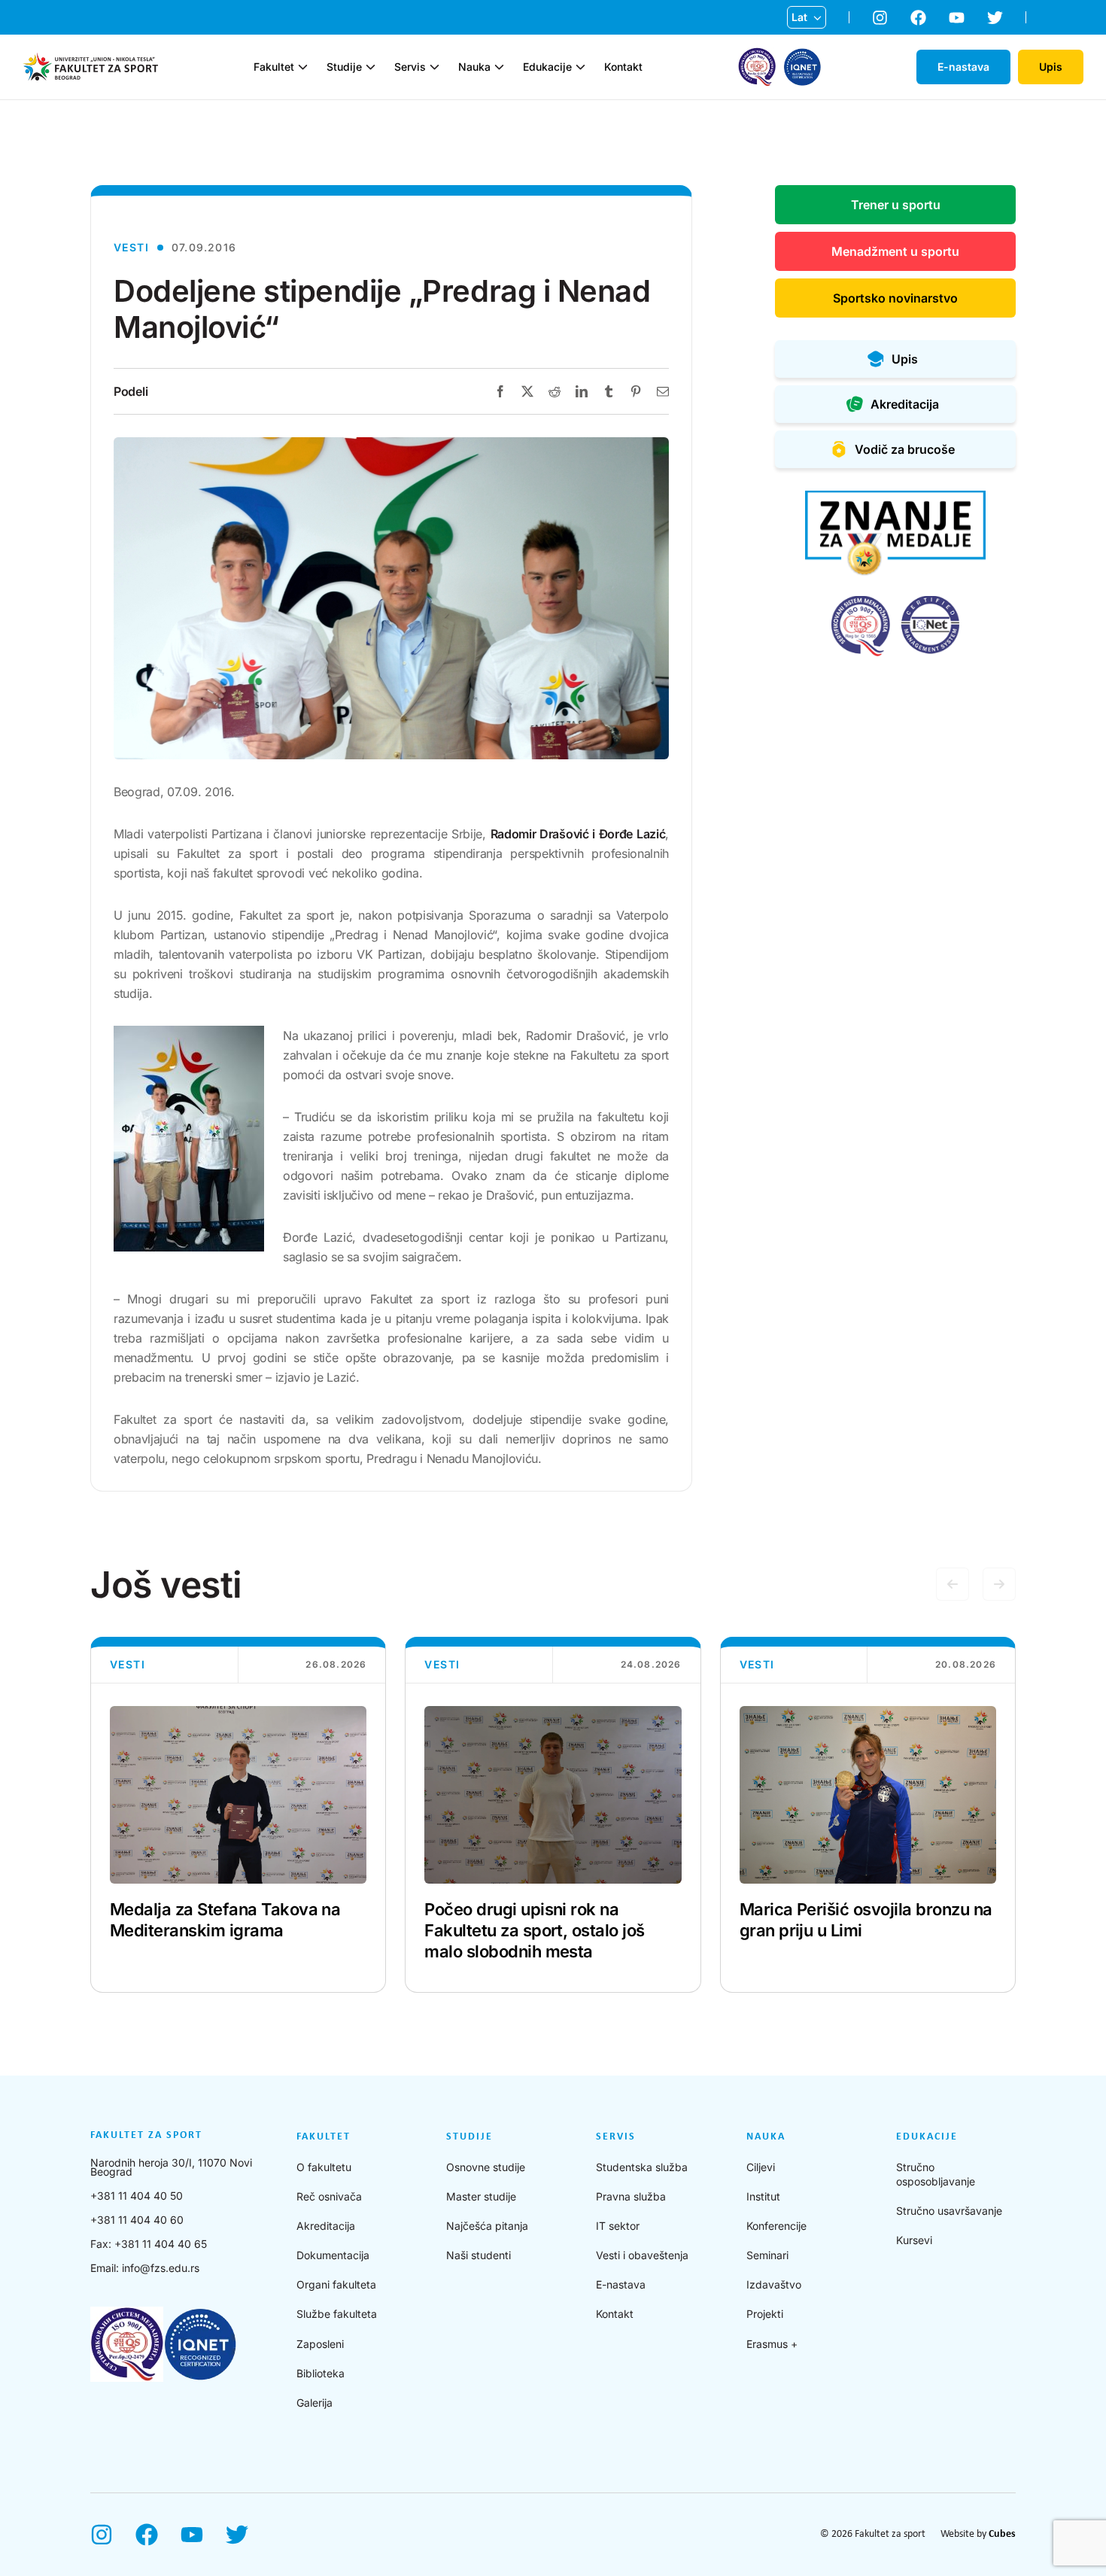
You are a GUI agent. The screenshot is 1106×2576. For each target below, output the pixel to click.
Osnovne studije (486, 2167)
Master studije (481, 2196)
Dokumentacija (333, 2255)
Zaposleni (320, 2344)
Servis (410, 67)
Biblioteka (321, 2373)
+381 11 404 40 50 (137, 2196)
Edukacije (547, 67)
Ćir (799, 41)
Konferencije (776, 2226)
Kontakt (623, 67)
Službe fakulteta (337, 2314)
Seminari (767, 2255)
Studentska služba (642, 2167)
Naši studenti (479, 2255)
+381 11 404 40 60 (137, 2220)
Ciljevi (761, 2167)
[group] (238, 1815)
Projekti (765, 2314)
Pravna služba (631, 2196)
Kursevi (914, 2240)
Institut (763, 2196)
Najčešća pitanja (487, 2226)
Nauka (474, 67)
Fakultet (274, 67)
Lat (799, 17)
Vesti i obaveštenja (642, 2255)
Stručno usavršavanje (949, 2211)
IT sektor (618, 2226)
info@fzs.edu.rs (161, 2268)
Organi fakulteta (336, 2284)
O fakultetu (324, 2167)
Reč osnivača (329, 2196)
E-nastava (621, 2284)
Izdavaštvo (774, 2284)
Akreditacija (326, 2226)
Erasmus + (772, 2344)
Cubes (1002, 2534)
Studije (344, 67)
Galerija (314, 2403)
